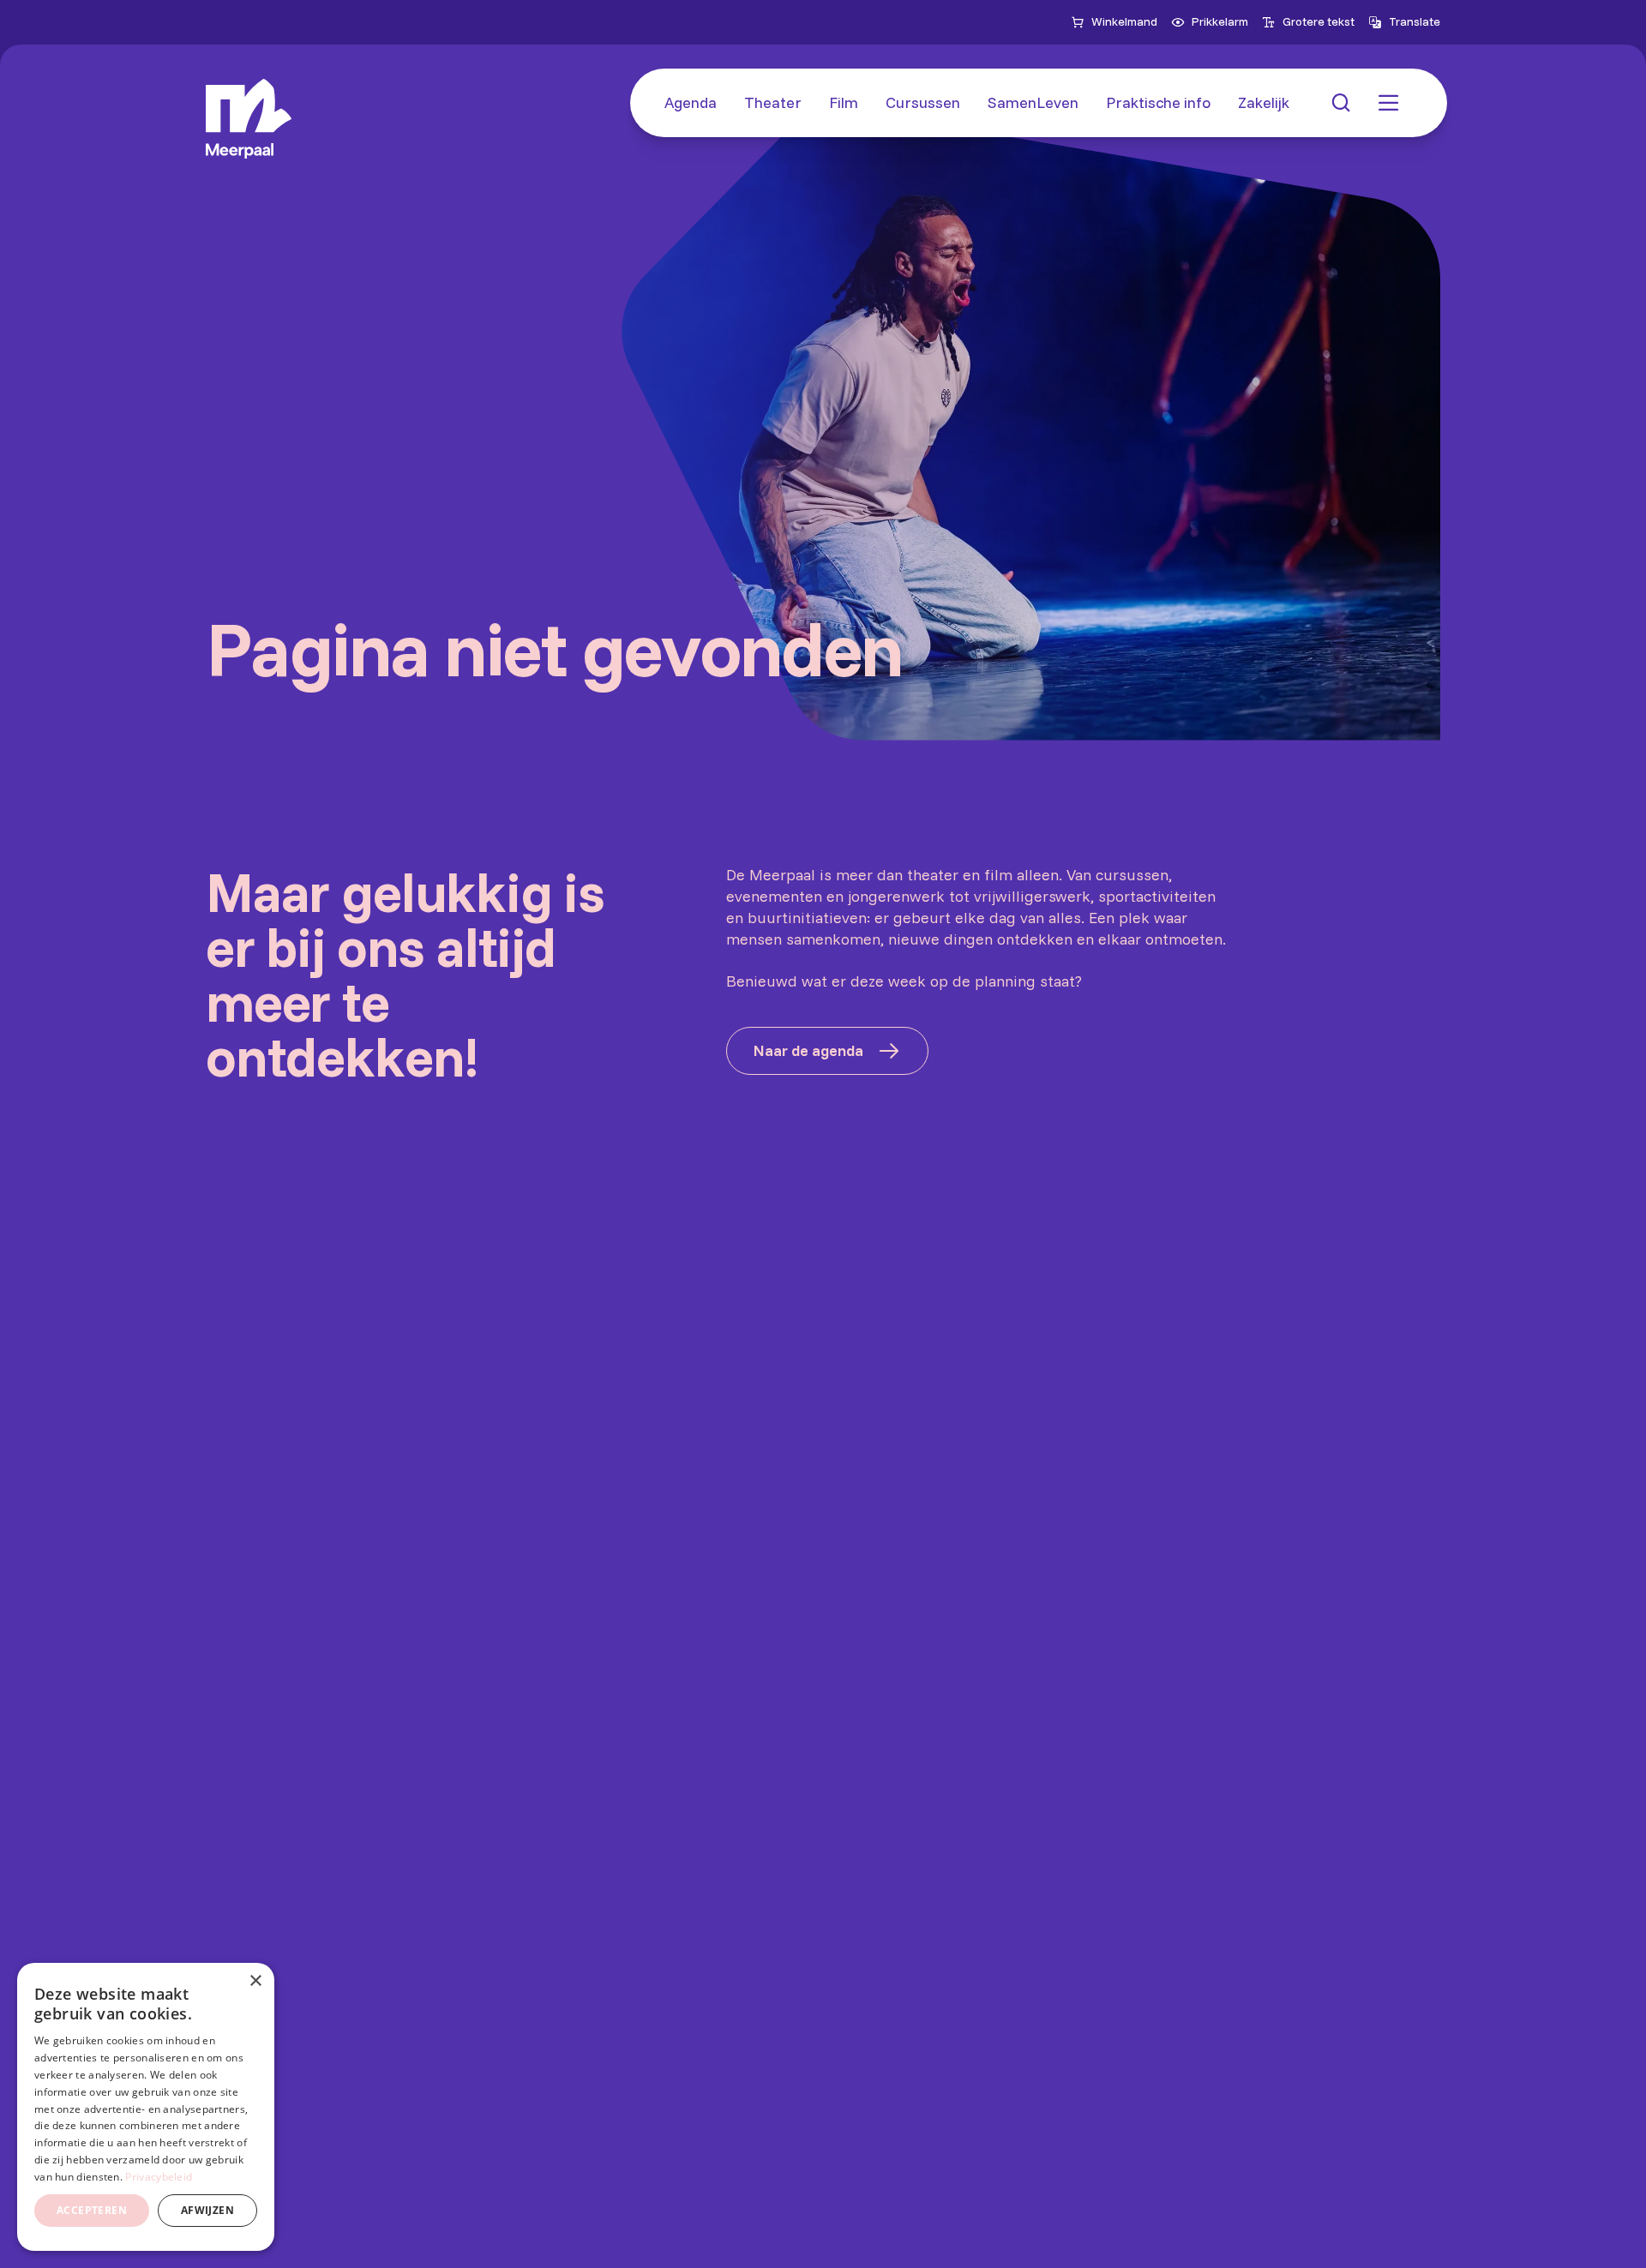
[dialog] (146, 2107)
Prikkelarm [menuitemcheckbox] (1220, 21)
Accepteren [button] (92, 2210)
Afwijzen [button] (207, 2210)
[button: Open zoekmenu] (1341, 103)
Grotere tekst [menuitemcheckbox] (1319, 21)
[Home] (249, 119)
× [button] (255, 1981)
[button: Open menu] (1389, 103)
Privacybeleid (159, 2177)
